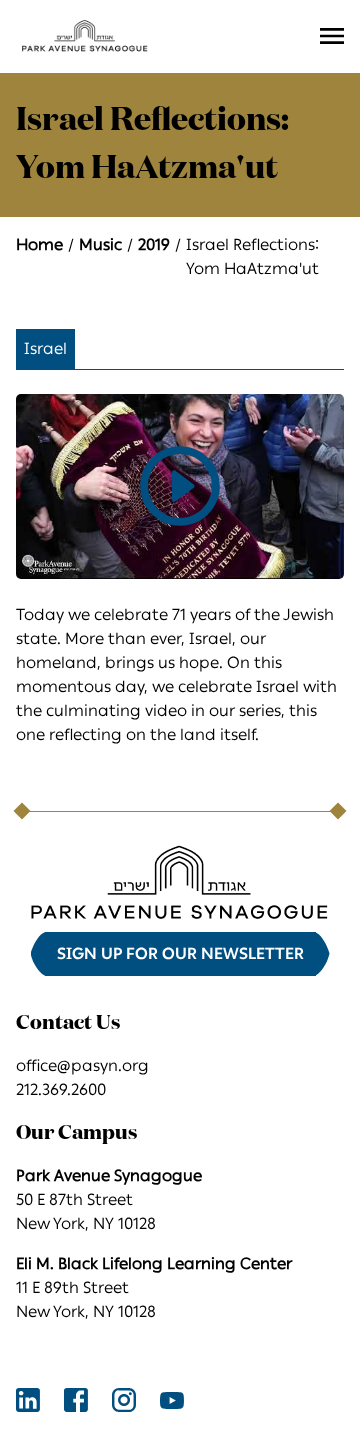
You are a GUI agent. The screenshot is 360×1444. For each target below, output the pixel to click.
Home (39, 244)
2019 (154, 244)
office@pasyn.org (82, 1065)
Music (100, 244)
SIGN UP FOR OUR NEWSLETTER (180, 953)
